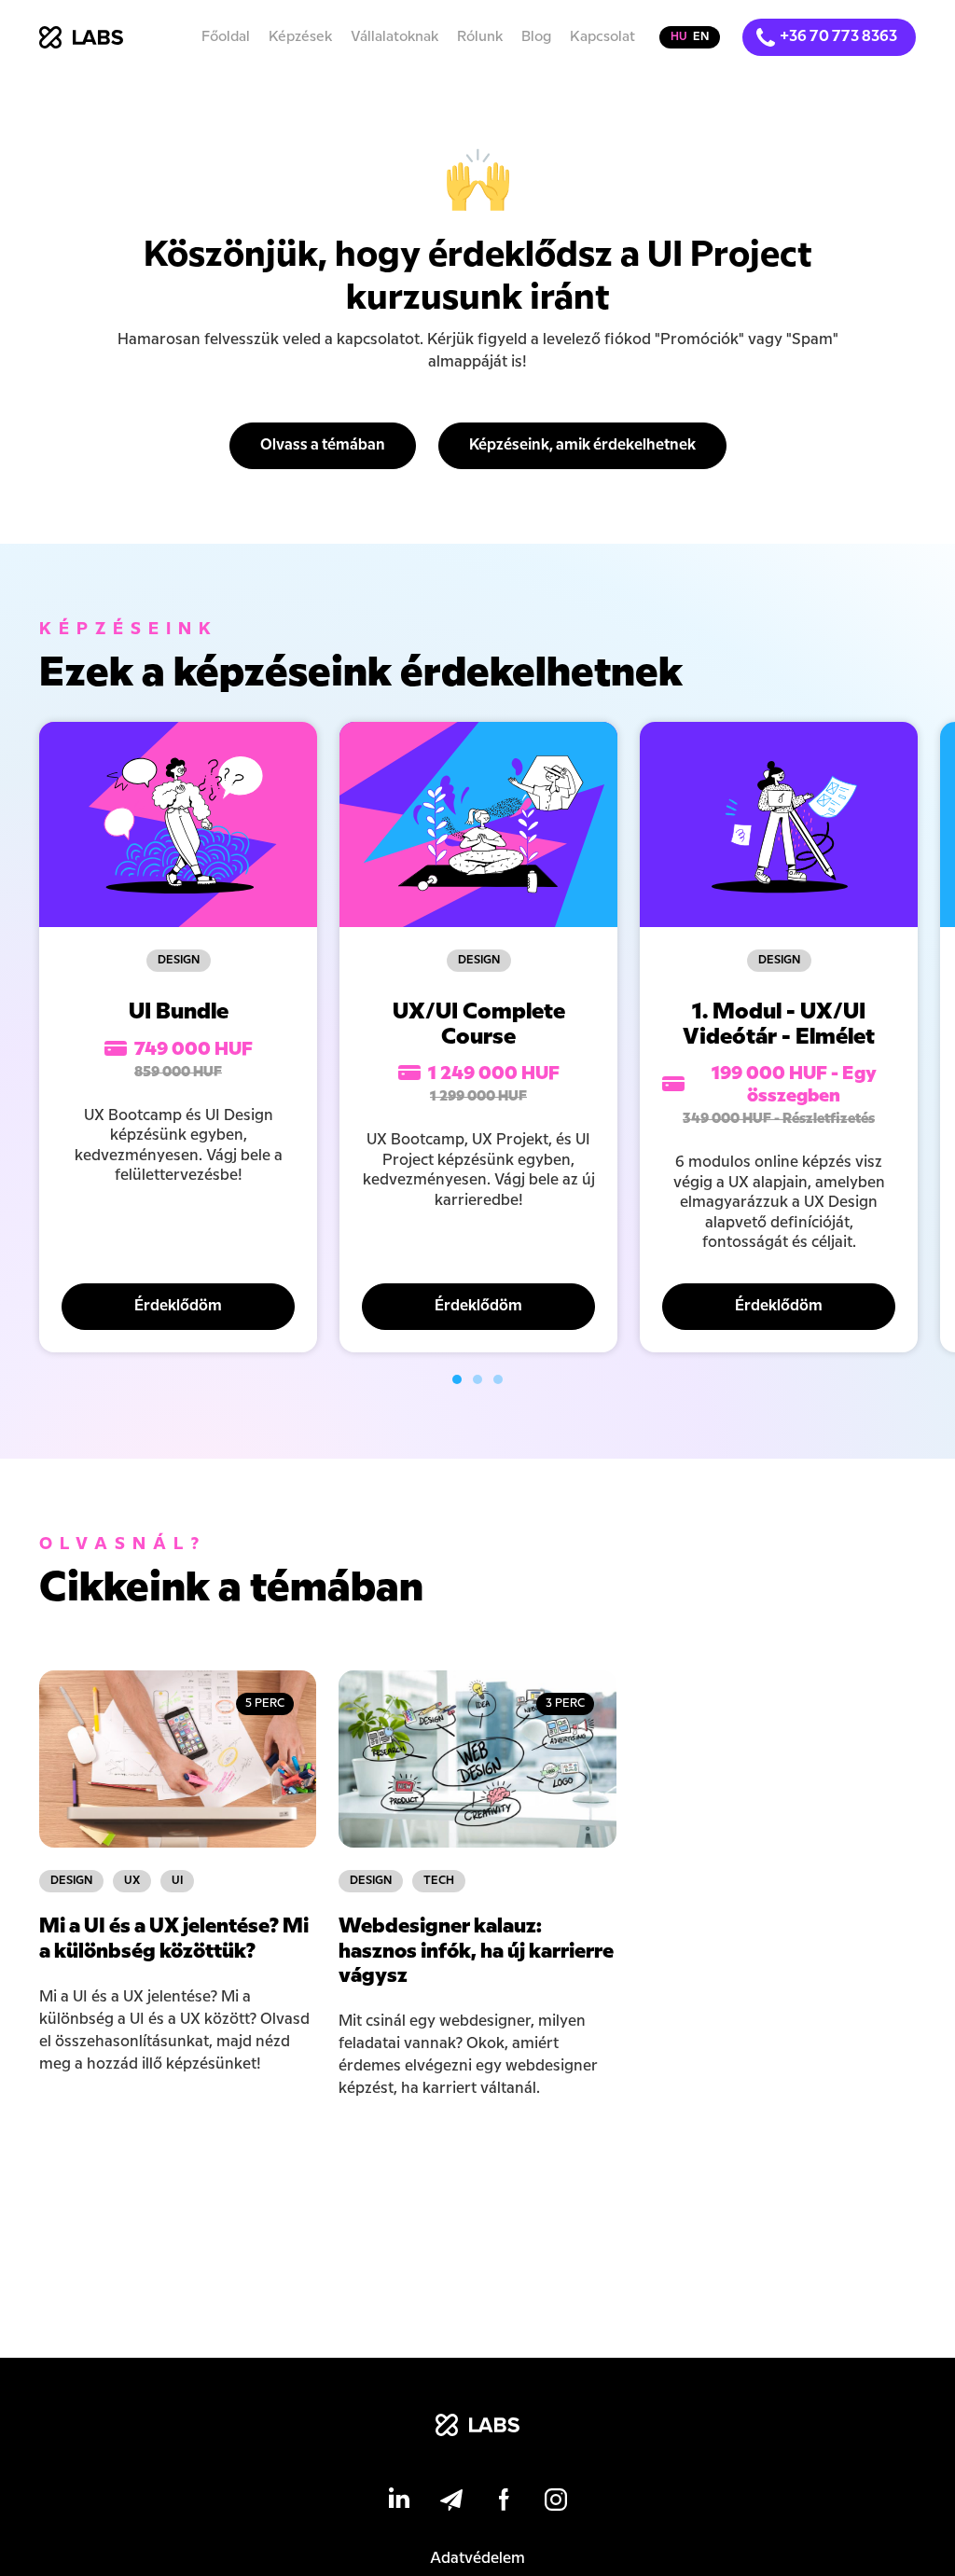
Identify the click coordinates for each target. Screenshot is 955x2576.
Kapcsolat (602, 37)
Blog (536, 37)
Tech (439, 1881)
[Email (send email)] (451, 2503)
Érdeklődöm (178, 1306)
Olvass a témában (323, 445)
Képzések (300, 37)
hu (679, 37)
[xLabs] (477, 2429)
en (701, 37)
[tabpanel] (178, 1037)
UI (177, 1881)
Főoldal (226, 37)
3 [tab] (498, 1379)
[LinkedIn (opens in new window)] (399, 2503)
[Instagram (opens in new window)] (556, 2503)
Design (179, 960)
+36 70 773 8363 (838, 37)
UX (132, 1881)
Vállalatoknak (394, 37)
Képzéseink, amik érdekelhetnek (582, 445)
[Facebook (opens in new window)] (504, 2503)
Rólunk (480, 37)
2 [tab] (477, 1379)
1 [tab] (457, 1379)
